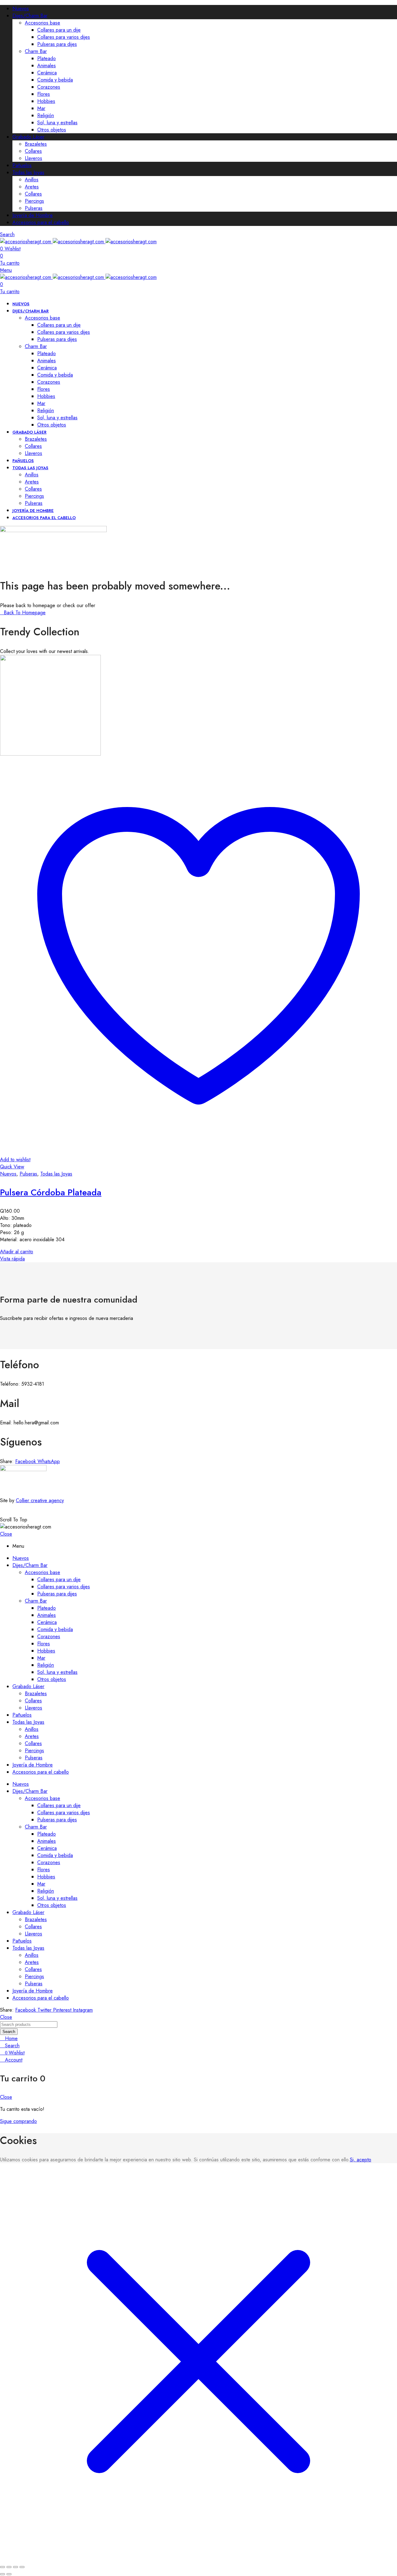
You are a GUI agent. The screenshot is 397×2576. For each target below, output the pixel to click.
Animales (47, 66)
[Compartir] (16, 2567)
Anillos (32, 180)
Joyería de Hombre (33, 215)
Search (9, 2032)
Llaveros (33, 158)
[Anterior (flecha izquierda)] (2, 2574)
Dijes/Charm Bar (30, 16)
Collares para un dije (59, 30)
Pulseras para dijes (57, 44)
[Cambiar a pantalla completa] (9, 2567)
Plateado (47, 58)
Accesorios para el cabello (41, 222)
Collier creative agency (40, 1500)
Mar (41, 108)
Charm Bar (36, 51)
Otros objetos (52, 130)
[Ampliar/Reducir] (2, 2567)
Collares (33, 151)
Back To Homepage (25, 613)
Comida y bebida (55, 80)
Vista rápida (12, 1259)
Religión (46, 115)
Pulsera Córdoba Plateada (51, 1192)
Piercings (34, 201)
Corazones (49, 87)
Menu (6, 270)
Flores (44, 94)
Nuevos (21, 9)
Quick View (12, 1167)
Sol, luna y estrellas (57, 123)
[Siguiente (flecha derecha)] (9, 2574)
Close (6, 1534)
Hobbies (46, 101)
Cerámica (47, 73)
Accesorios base (42, 23)
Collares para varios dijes (64, 37)
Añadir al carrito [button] (17, 1252)
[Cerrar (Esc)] (22, 2567)
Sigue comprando (18, 2121)
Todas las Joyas (28, 172)
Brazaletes (36, 144)
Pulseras (34, 208)
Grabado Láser (28, 137)
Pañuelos (22, 165)
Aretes (32, 187)
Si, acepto (361, 2160)
